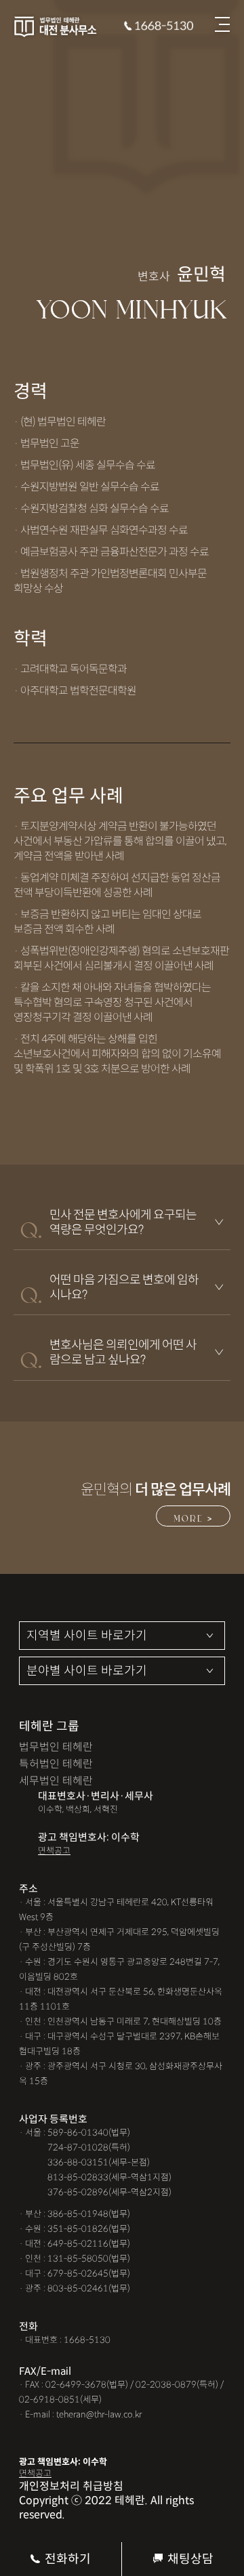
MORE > (193, 1517)
